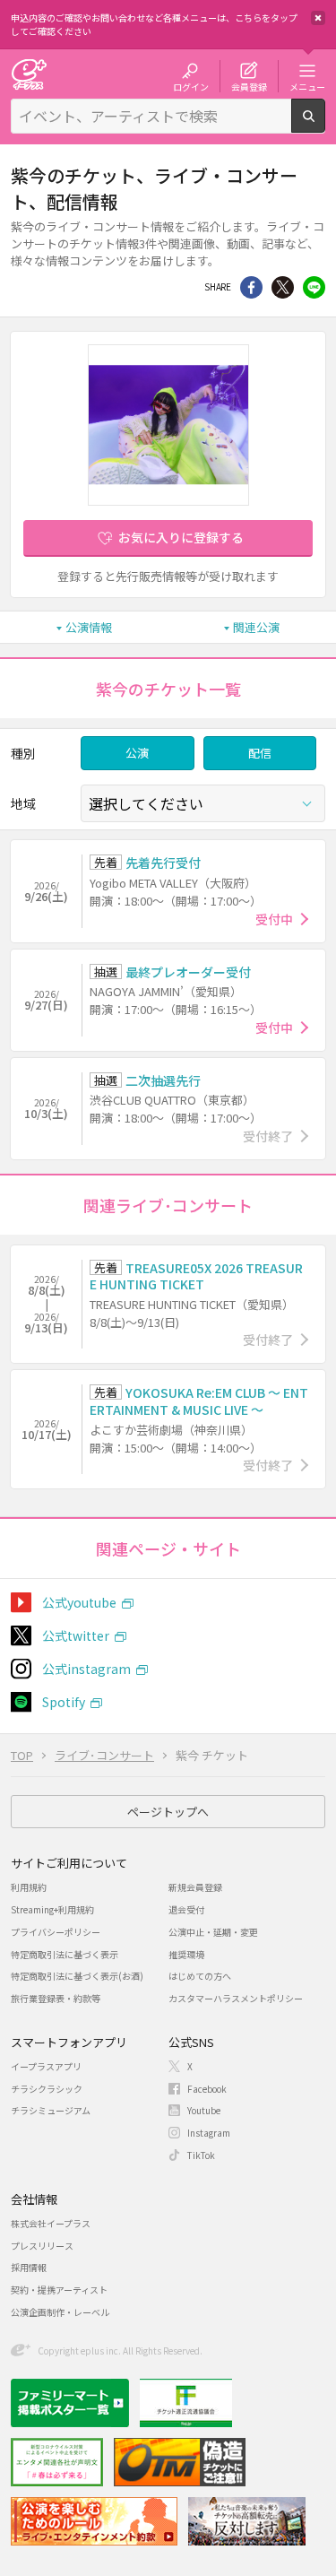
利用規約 (29, 1887)
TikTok (201, 2155)
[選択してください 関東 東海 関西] (203, 803)
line (314, 287)
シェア (251, 287)
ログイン (191, 86)
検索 (325, 126)
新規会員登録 (195, 1887)
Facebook (207, 2089)
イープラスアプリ (46, 2066)
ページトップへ (168, 1812)
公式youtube (79, 1602)
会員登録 (249, 86)
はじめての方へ (200, 1976)
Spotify (64, 1702)
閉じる (318, 18)
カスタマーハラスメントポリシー (236, 1998)
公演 (137, 753)
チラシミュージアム (51, 2110)
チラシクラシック (47, 2089)
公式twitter (76, 1635)
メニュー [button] (307, 86)
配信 (260, 753)
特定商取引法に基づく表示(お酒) (77, 1976)
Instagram (209, 2133)
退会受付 (186, 1909)
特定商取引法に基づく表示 (65, 1954)
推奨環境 (186, 1954)
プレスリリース (42, 2246)
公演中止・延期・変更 (213, 1932)
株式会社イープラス (51, 2223)
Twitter (283, 287)
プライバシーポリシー (56, 1932)
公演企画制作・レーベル (60, 2312)
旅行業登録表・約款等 (56, 1998)
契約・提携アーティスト (59, 2290)
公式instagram (86, 1669)
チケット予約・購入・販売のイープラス (29, 74)
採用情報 (29, 2267)
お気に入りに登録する (181, 537)
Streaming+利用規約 (52, 1909)
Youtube (204, 2110)
